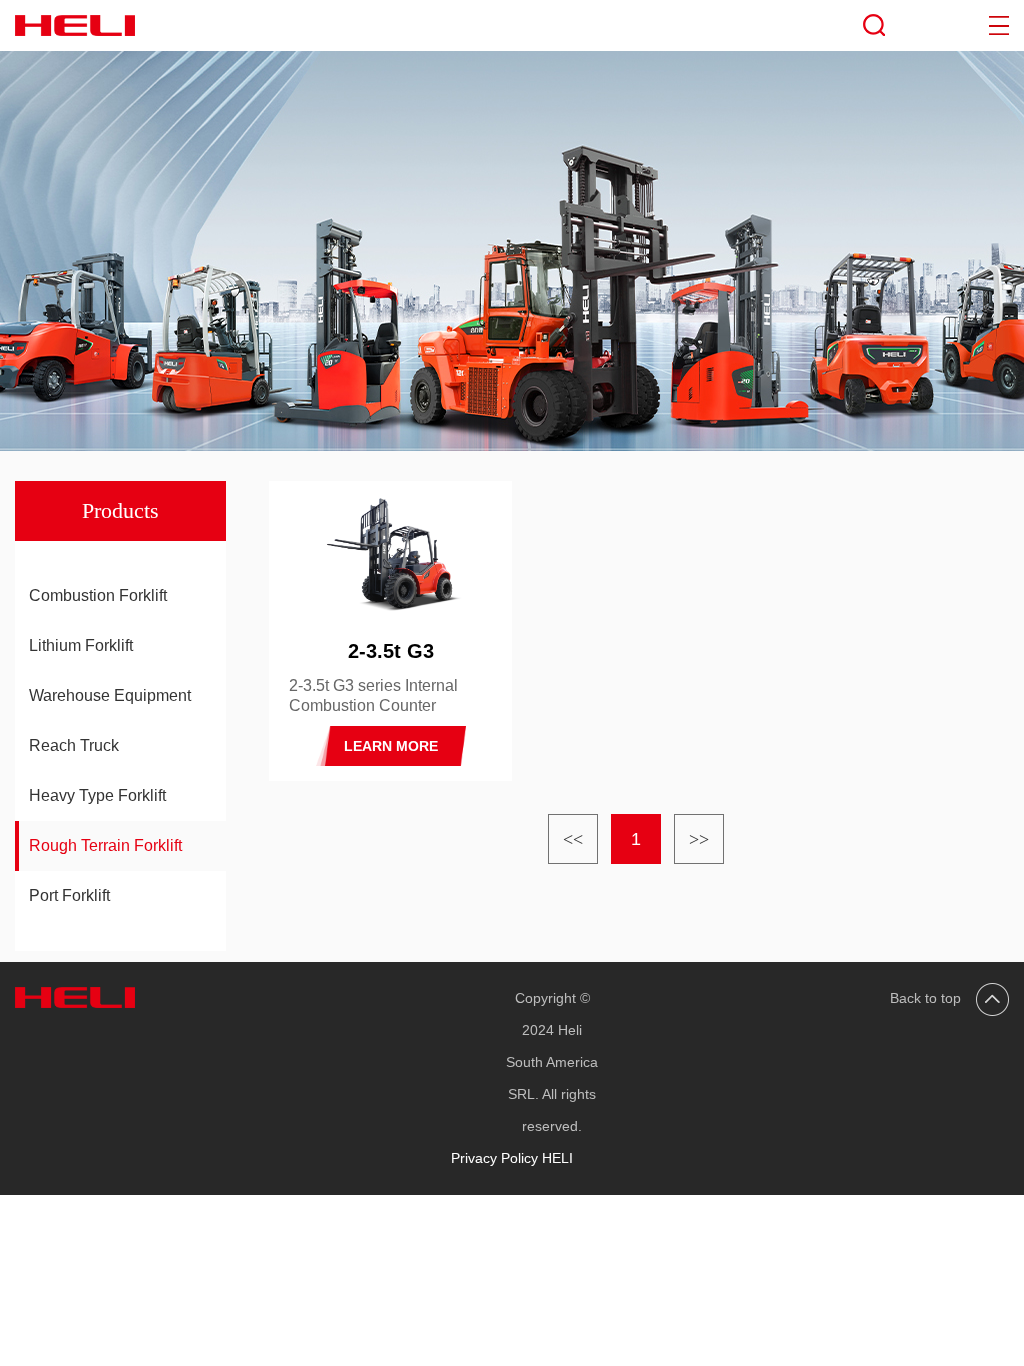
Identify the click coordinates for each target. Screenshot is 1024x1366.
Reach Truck (74, 745)
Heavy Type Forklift (97, 795)
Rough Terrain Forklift (105, 845)
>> (699, 839)
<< (573, 839)
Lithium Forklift (81, 645)
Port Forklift (69, 895)
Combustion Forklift (98, 595)
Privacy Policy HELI (512, 1158)
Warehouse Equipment (110, 695)
